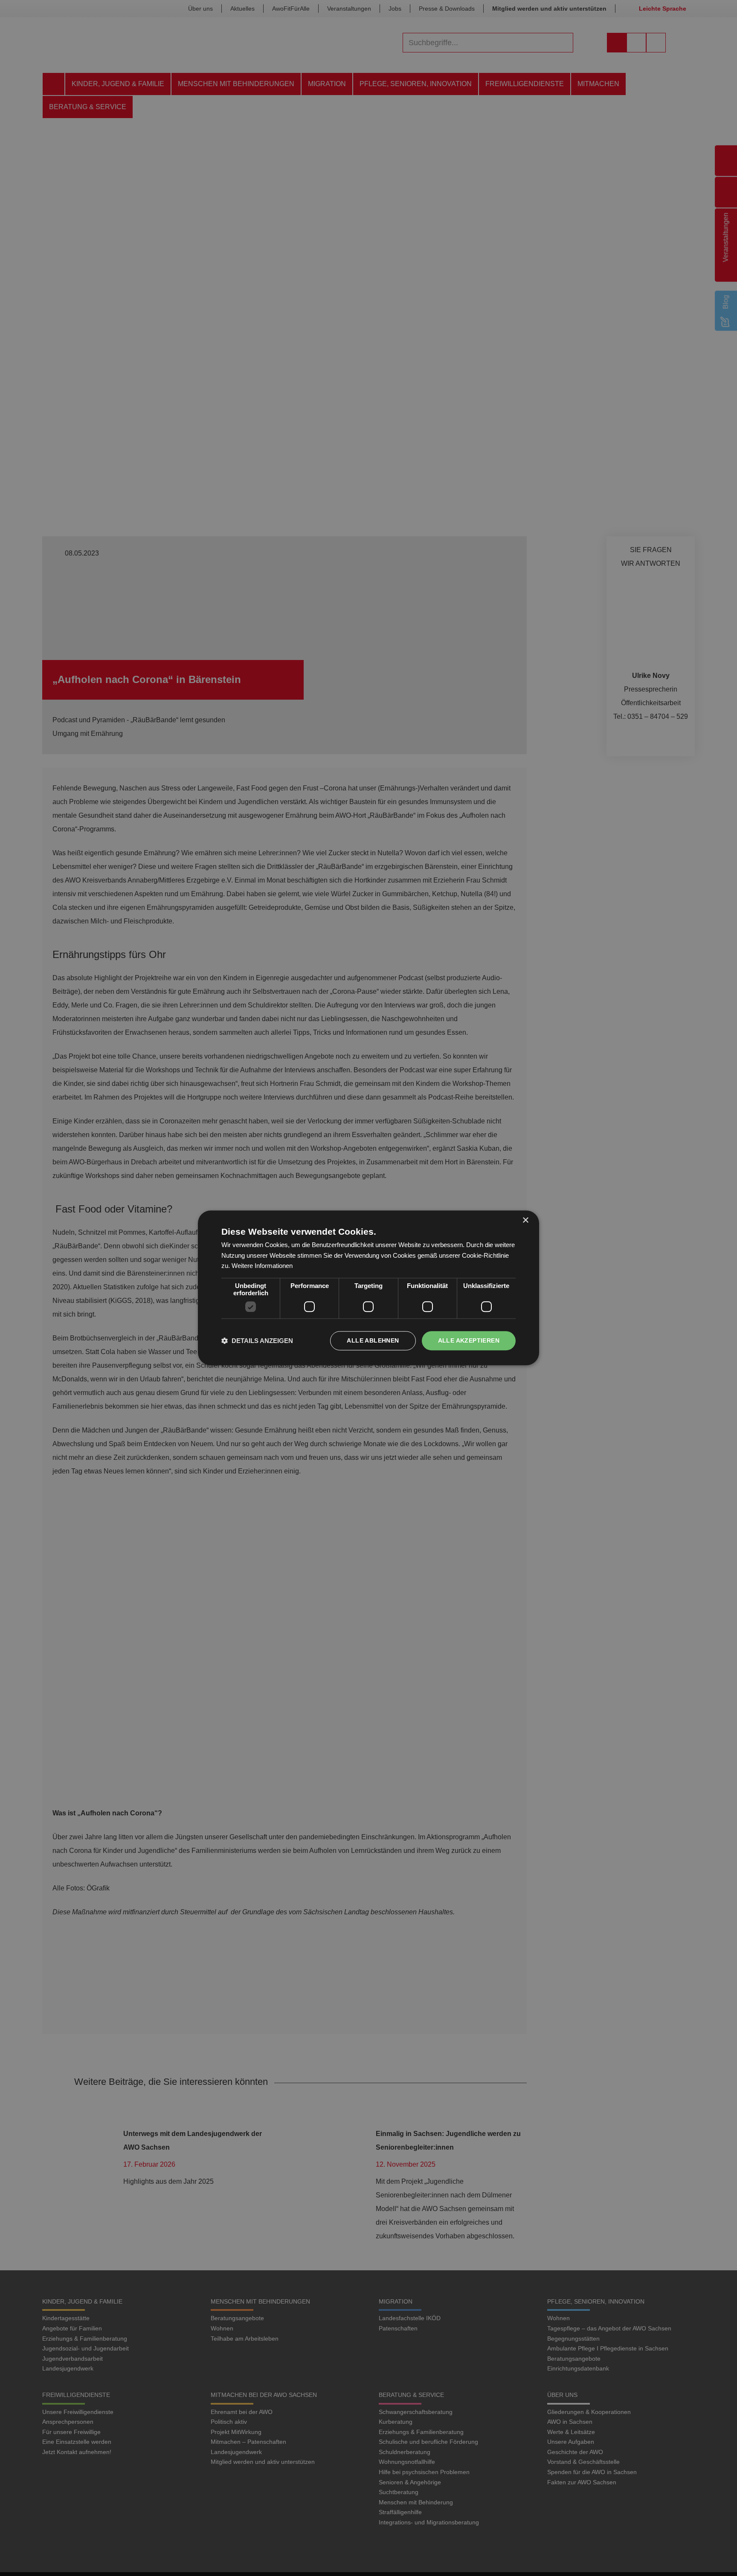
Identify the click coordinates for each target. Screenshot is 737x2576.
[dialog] (368, 1288)
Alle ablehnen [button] (373, 1341)
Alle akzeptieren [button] (469, 1341)
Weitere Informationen (262, 1266)
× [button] (525, 1220)
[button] (257, 1341)
